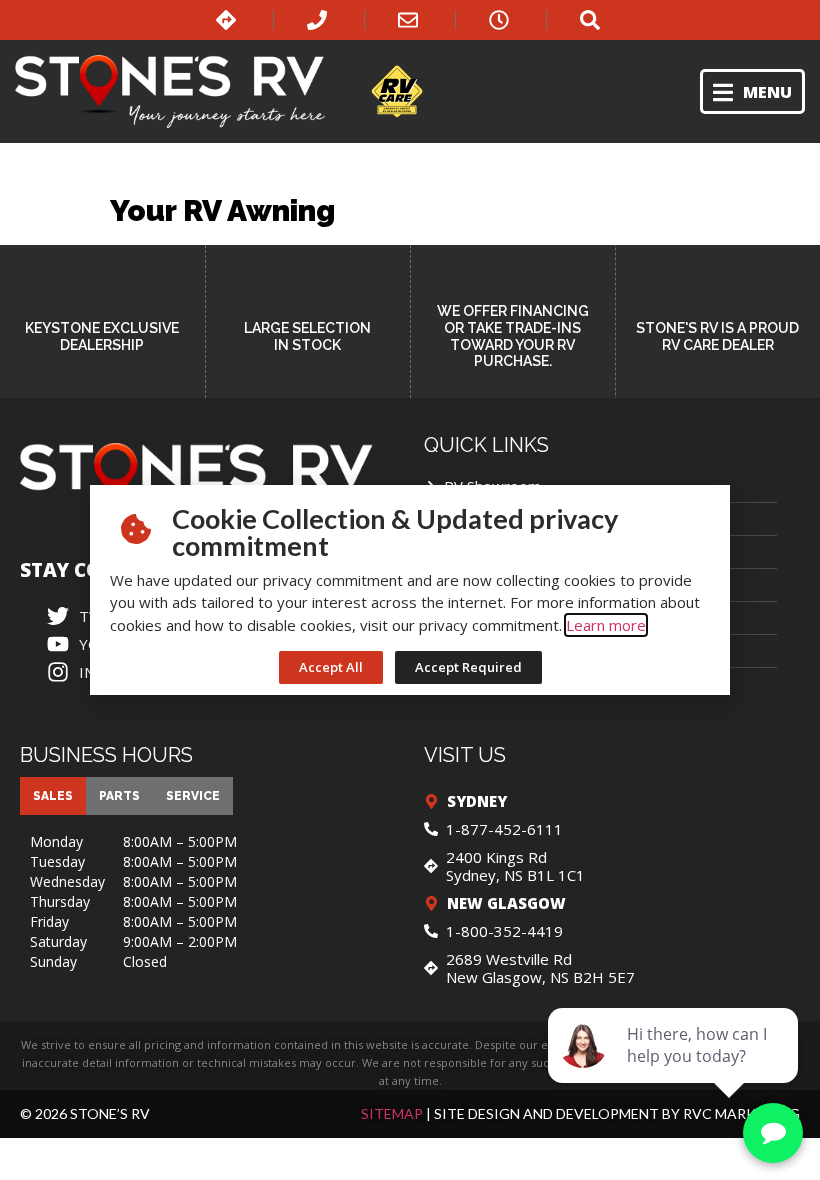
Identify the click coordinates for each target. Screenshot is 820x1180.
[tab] (53, 796)
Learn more (606, 625)
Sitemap (392, 1113)
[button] (752, 92)
